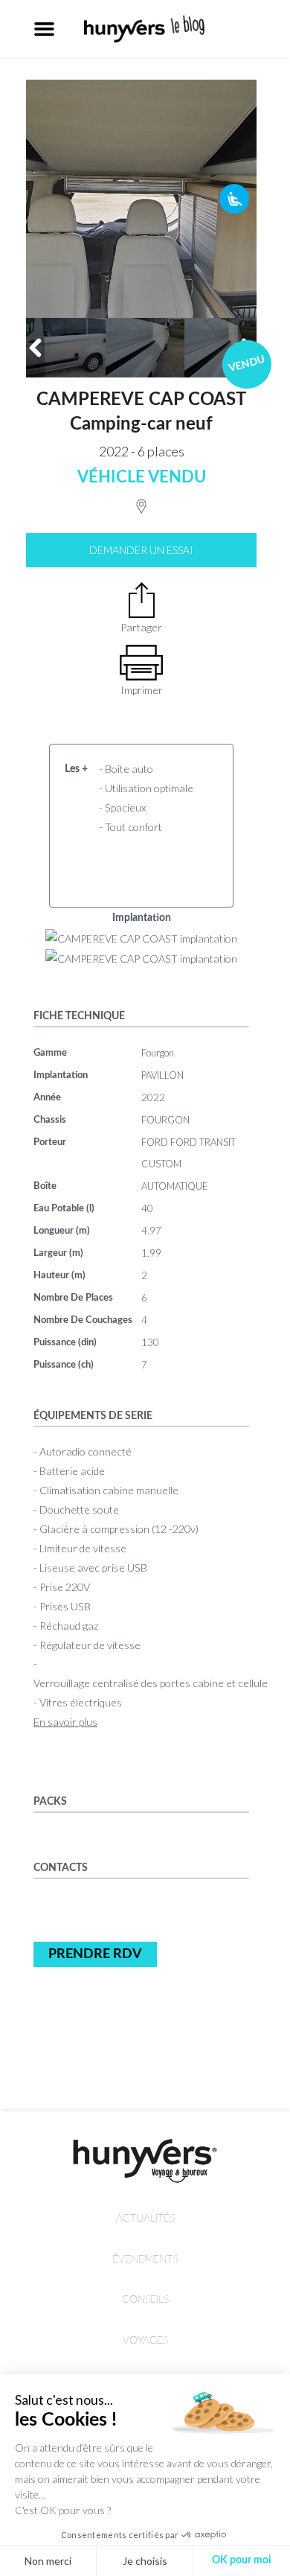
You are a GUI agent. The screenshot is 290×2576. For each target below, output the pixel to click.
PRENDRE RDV (95, 1954)
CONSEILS (145, 2299)
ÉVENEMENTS (145, 2259)
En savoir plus (65, 1722)
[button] (45, 29)
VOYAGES (145, 2340)
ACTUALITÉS (145, 2218)
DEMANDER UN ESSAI (141, 550)
